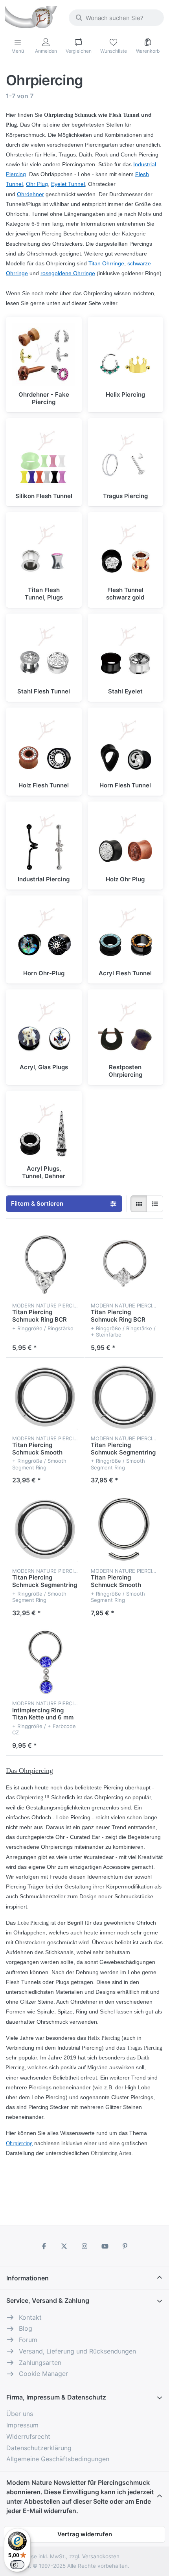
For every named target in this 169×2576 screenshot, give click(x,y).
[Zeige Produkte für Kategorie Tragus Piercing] (126, 456)
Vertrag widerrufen (85, 2534)
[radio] (139, 1204)
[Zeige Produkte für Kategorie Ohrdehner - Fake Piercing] (44, 355)
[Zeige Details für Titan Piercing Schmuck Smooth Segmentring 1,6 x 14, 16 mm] (124, 1530)
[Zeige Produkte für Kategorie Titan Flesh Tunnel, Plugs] (44, 550)
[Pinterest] (125, 2246)
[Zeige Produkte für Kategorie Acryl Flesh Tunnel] (126, 933)
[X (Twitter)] (64, 2246)
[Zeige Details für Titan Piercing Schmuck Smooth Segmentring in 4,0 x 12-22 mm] (45, 1397)
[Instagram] (84, 2246)
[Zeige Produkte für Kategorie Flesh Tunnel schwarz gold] (126, 550)
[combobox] (116, 18)
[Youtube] (105, 2246)
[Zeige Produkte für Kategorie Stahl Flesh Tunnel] (44, 652)
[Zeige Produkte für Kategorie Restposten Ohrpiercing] (126, 1027)
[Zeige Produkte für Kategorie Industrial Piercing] (44, 839)
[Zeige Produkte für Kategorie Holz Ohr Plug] (126, 839)
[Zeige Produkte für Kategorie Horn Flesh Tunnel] (126, 746)
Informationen (28, 2278)
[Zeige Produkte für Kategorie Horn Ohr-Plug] (44, 933)
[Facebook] (44, 2246)
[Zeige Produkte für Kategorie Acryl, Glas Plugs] (44, 1027)
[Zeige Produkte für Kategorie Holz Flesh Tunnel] (44, 746)
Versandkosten (101, 2556)
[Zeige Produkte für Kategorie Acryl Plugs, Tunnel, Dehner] (44, 1129)
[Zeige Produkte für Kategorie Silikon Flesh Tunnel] (44, 456)
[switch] (17, 2565)
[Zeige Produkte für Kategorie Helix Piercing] (126, 355)
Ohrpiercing (19, 2143)
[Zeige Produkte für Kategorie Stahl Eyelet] (126, 652)
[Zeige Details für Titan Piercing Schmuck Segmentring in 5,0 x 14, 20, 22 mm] (45, 1530)
